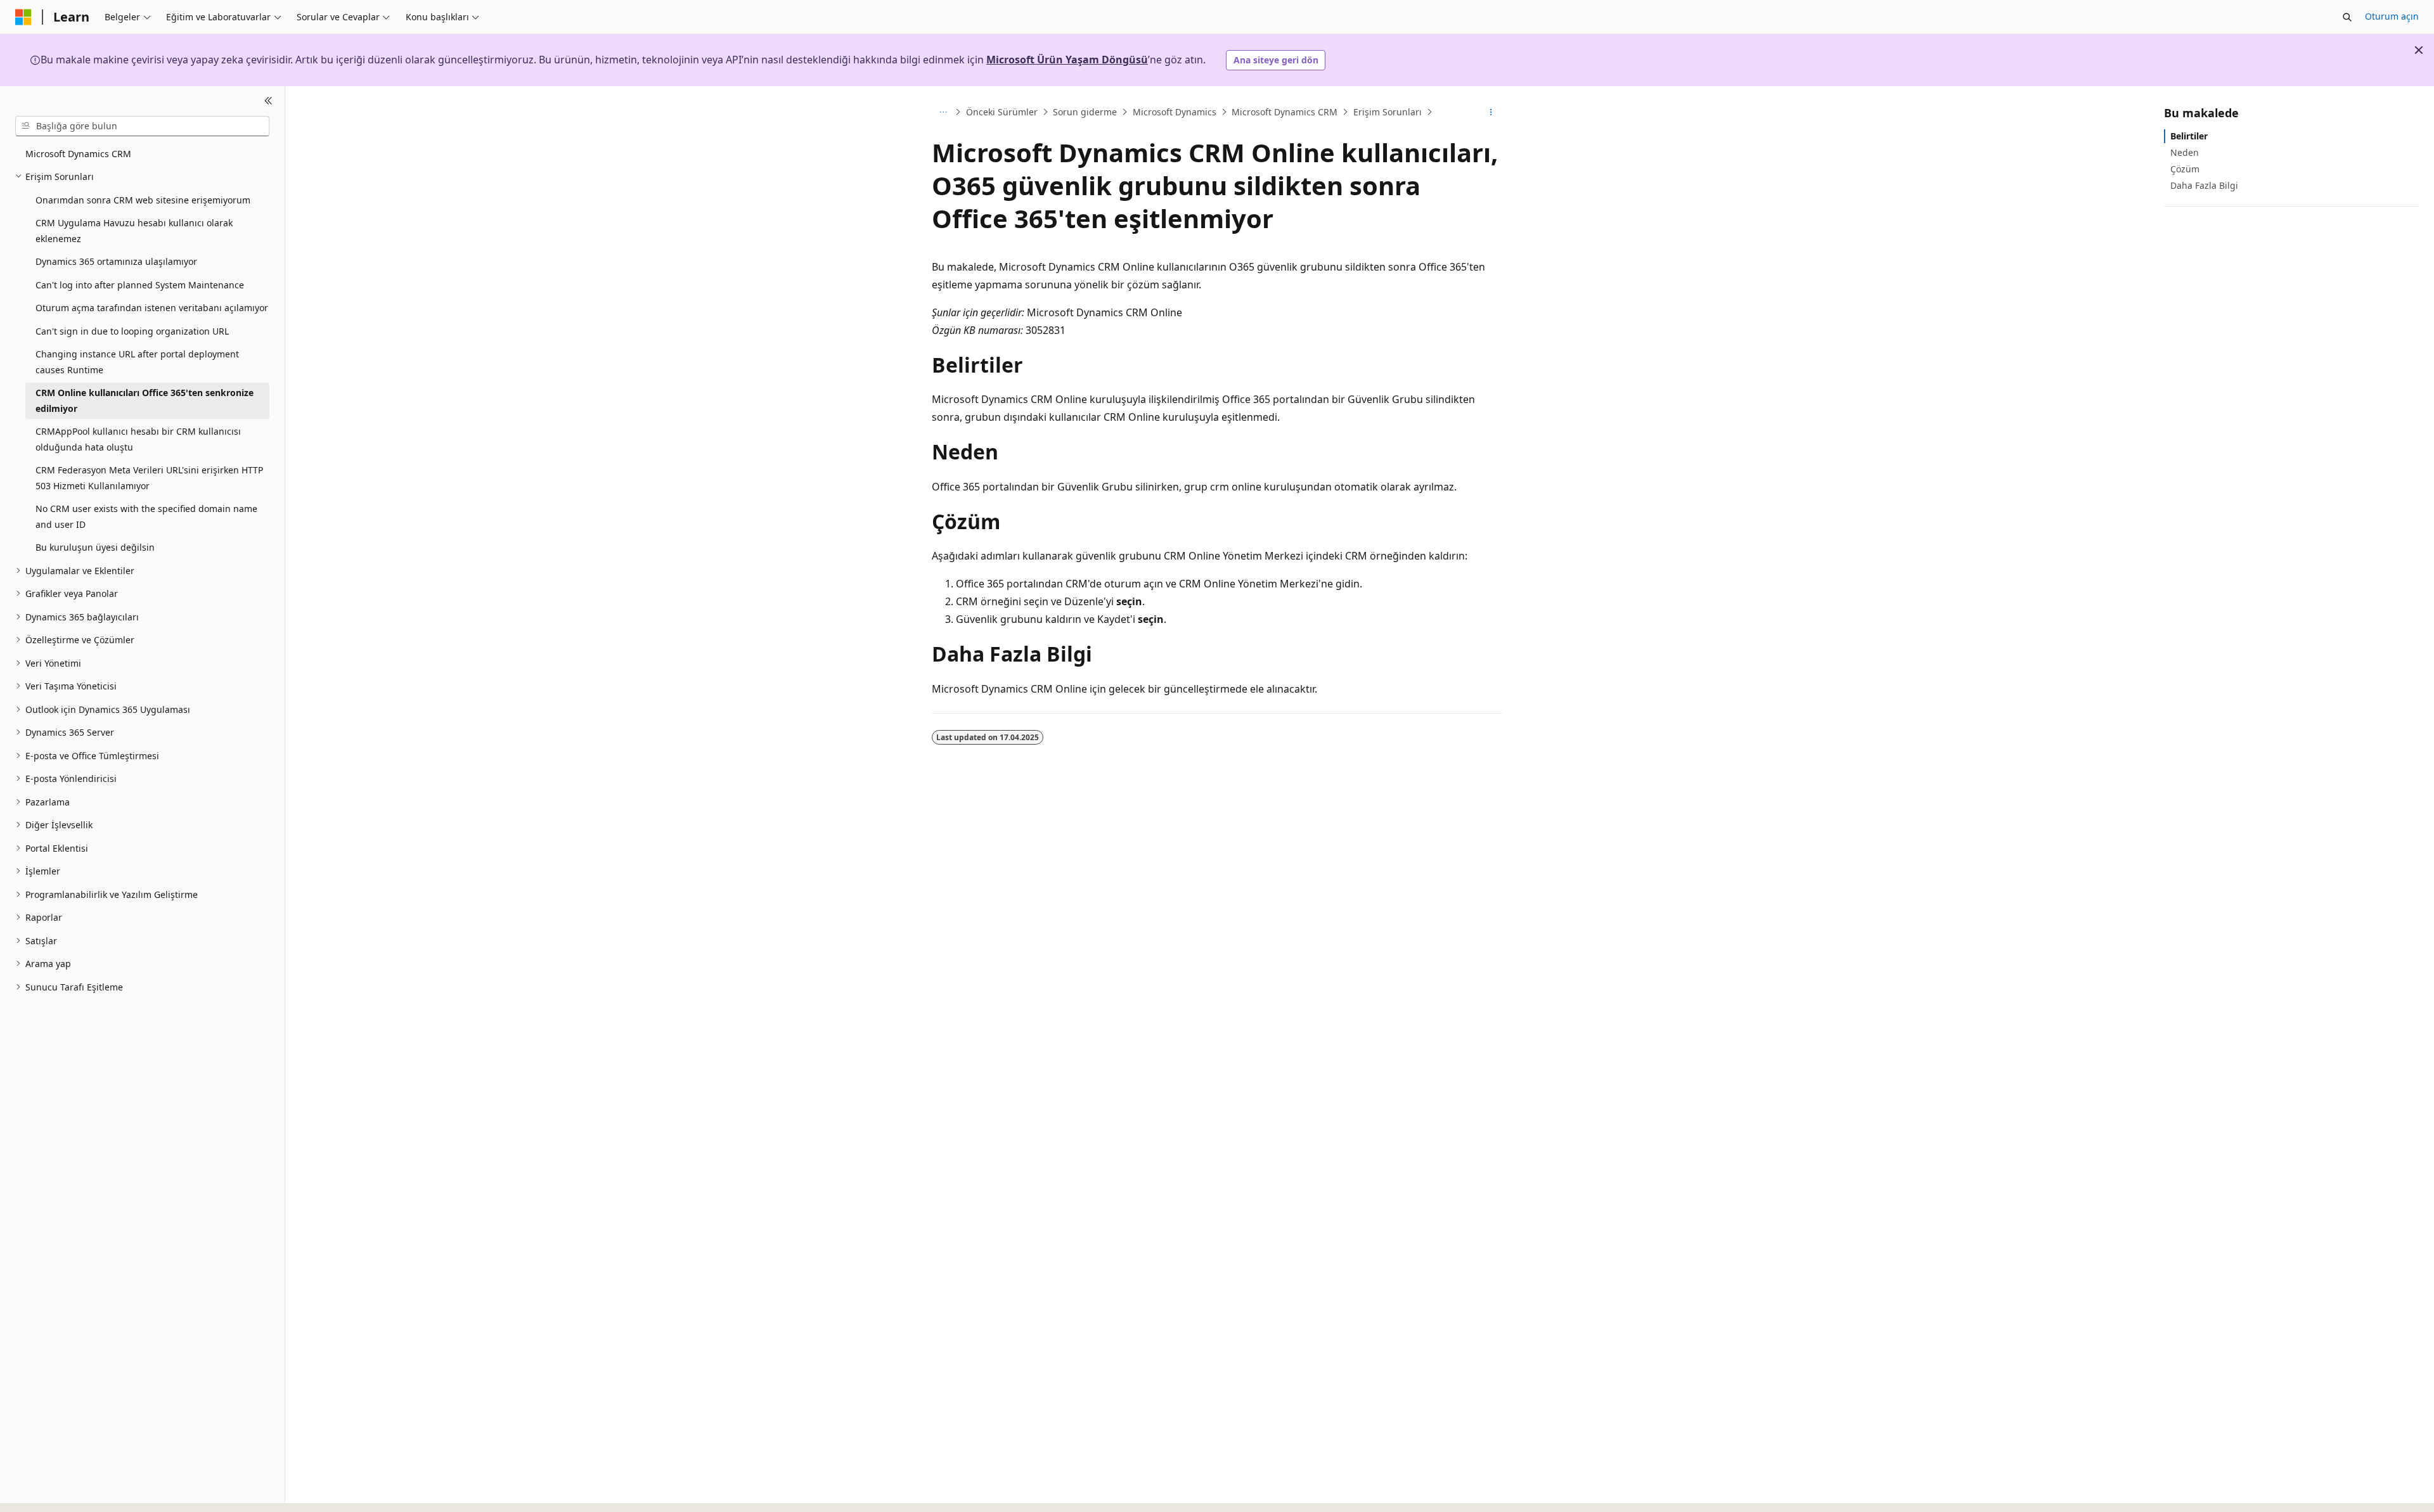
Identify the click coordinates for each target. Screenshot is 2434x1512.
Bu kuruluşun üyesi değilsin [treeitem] (95, 547)
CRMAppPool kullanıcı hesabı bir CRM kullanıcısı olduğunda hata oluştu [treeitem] (138, 439)
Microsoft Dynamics (1175, 112)
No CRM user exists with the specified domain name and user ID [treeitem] (146, 516)
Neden (2185, 152)
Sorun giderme (1085, 112)
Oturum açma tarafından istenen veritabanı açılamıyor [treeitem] (152, 308)
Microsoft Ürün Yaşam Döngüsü (1067, 60)
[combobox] (142, 126)
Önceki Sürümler (1002, 112)
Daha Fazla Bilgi (2204, 185)
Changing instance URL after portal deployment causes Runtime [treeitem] (137, 362)
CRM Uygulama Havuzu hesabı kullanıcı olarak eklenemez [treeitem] (134, 231)
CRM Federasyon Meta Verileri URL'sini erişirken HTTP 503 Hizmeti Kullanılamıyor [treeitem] (149, 478)
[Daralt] (268, 101)
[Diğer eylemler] (1491, 112)
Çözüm (2185, 169)
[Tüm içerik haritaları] (943, 112)
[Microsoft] (23, 17)
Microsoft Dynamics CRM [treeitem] (78, 154)
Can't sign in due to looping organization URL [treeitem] (132, 331)
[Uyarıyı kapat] (2419, 50)
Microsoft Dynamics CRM (1285, 112)
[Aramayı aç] (2347, 17)
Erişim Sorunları (1388, 112)
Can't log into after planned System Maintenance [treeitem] (140, 285)
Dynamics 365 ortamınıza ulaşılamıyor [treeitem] (116, 261)
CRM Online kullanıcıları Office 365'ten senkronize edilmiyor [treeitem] (145, 400)
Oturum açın (2392, 16)
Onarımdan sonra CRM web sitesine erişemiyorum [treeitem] (143, 200)
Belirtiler (2189, 136)
